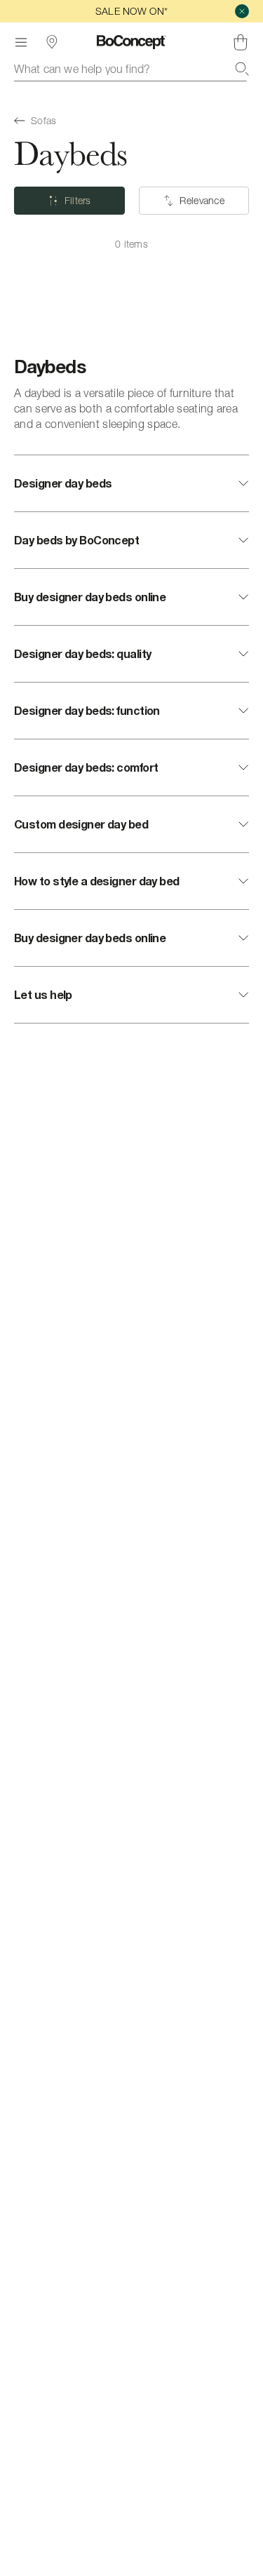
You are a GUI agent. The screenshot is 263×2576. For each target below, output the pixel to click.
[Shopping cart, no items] (241, 42)
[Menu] (21, 42)
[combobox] (131, 69)
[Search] (242, 69)
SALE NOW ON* (131, 11)
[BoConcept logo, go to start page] (131, 42)
